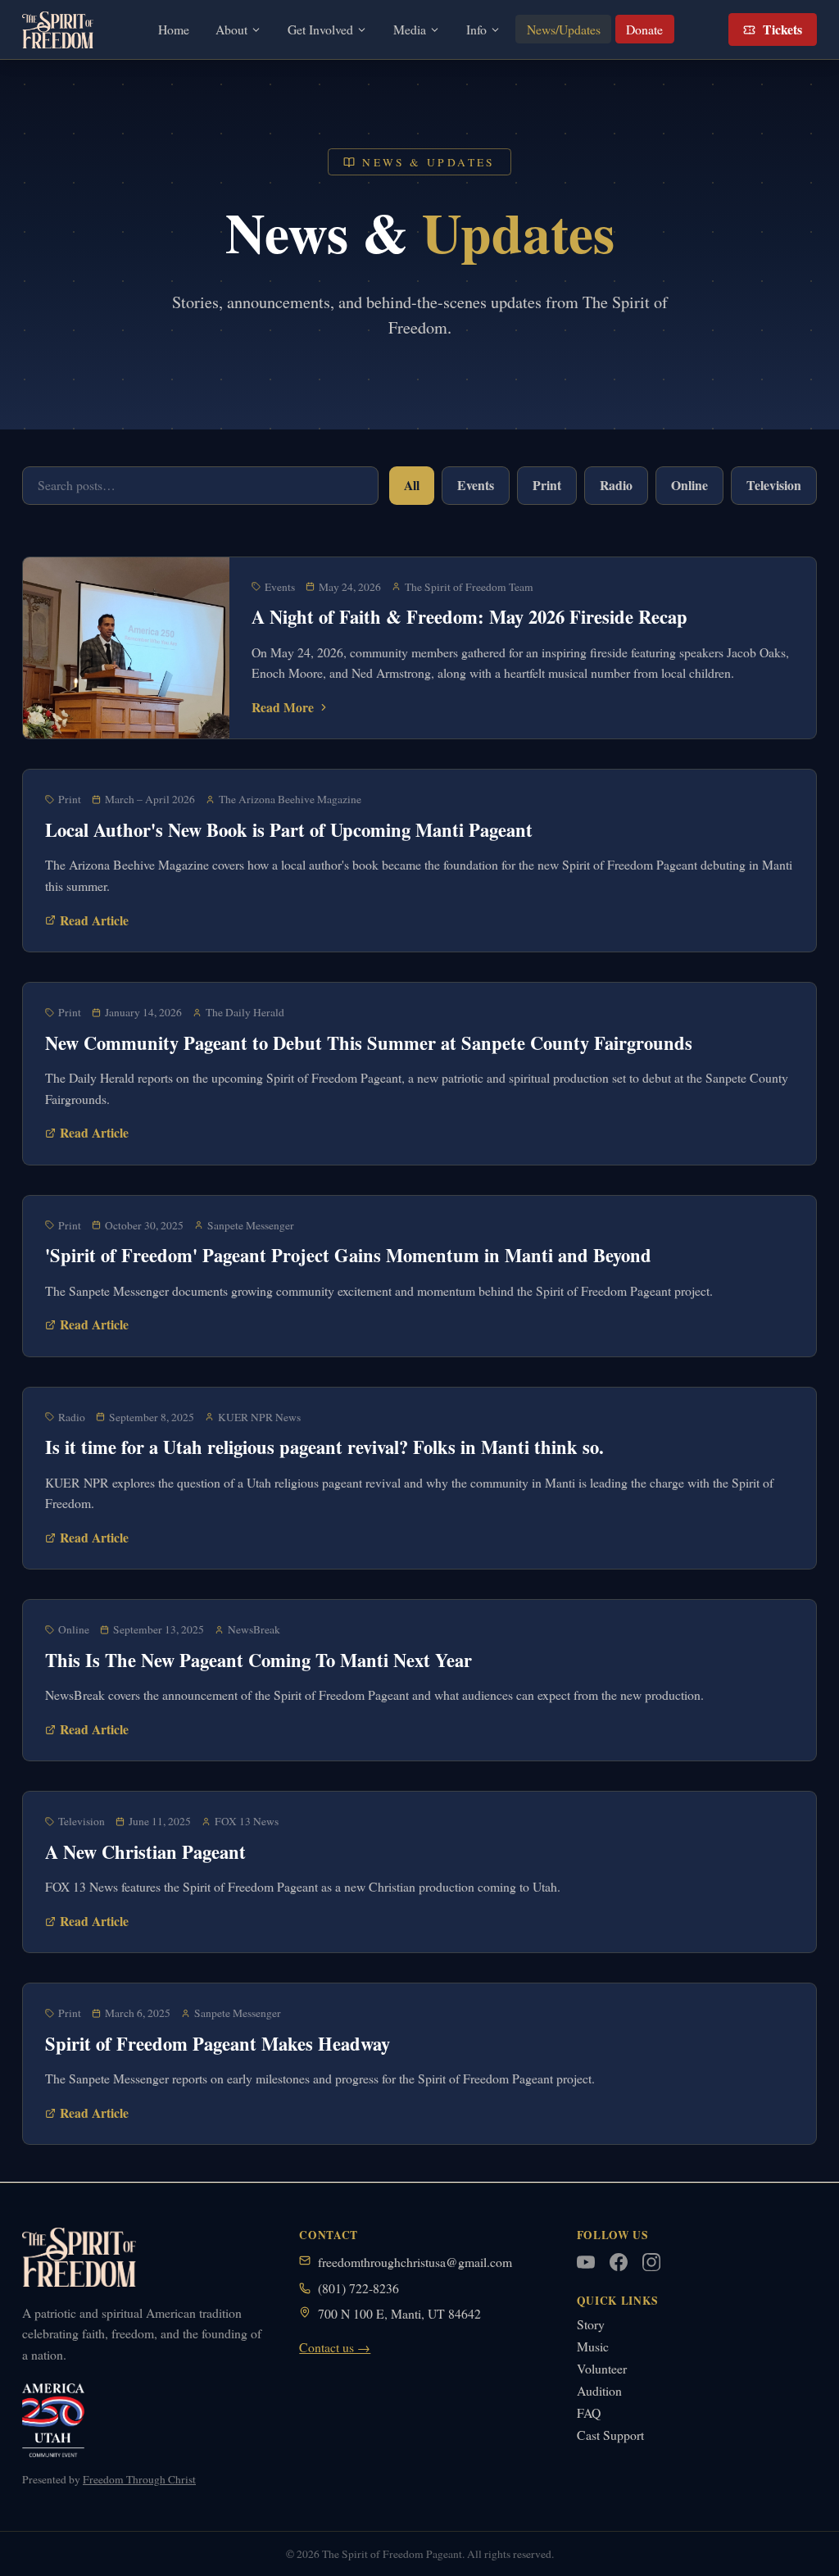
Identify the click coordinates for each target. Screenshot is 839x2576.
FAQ (589, 2412)
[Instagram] (651, 2262)
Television (774, 485)
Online (689, 485)
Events (476, 485)
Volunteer (602, 2368)
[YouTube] (586, 2262)
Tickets (782, 29)
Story (591, 2324)
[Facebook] (619, 2262)
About (231, 29)
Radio (616, 485)
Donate (644, 29)
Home (174, 29)
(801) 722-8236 (358, 2288)
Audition (599, 2390)
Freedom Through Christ (139, 2479)
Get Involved (320, 29)
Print (547, 485)
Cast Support (610, 2435)
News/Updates (564, 29)
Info (476, 29)
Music (593, 2346)
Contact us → (335, 2347)
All (412, 485)
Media (410, 29)
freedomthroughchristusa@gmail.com (415, 2262)
